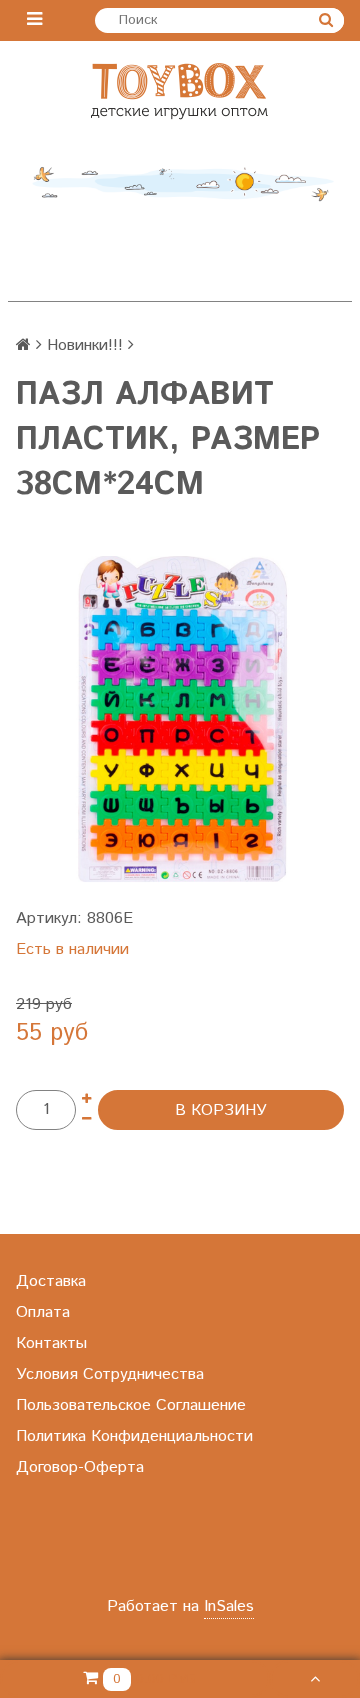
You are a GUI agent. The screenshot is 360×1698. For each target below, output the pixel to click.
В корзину (221, 1110)
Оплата (43, 1312)
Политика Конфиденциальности (134, 1436)
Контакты (51, 1343)
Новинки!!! (85, 345)
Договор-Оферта (80, 1467)
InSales (229, 1606)
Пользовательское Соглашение (131, 1405)
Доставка (51, 1281)
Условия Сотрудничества (110, 1374)
